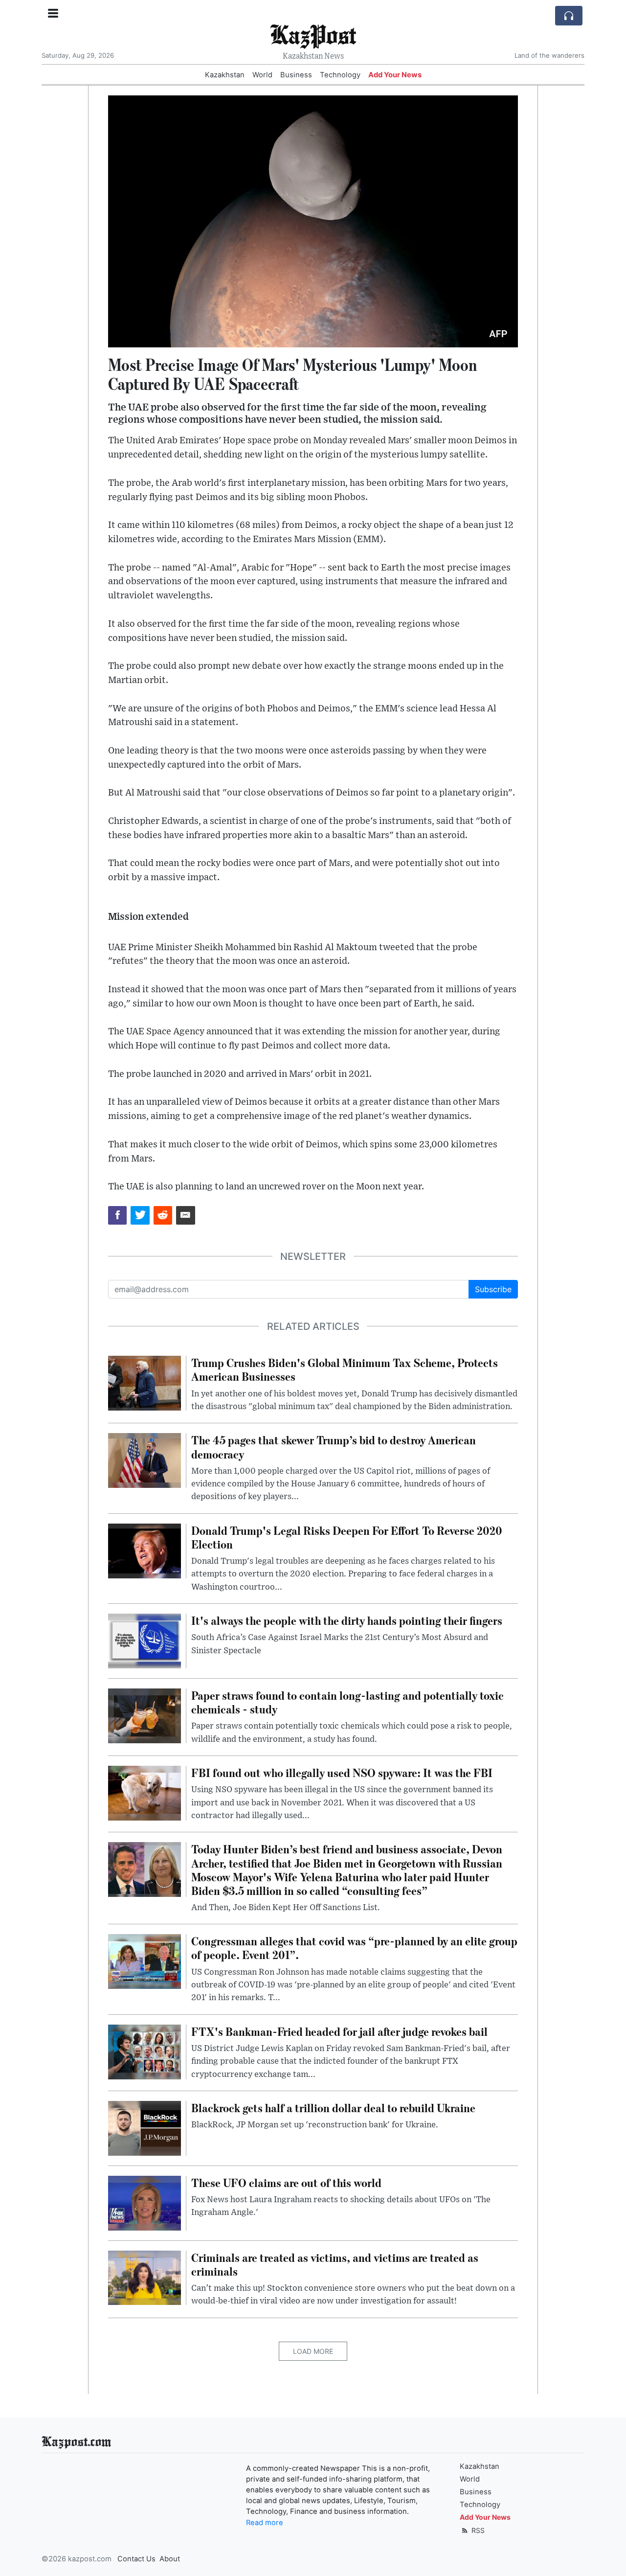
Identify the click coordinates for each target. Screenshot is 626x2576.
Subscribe (493, 1289)
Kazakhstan (225, 75)
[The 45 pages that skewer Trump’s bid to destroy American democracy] (145, 1460)
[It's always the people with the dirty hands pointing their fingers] (145, 1641)
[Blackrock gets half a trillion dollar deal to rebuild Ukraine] (145, 2127)
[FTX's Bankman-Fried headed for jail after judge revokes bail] (145, 2051)
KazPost (313, 34)
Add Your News (395, 75)
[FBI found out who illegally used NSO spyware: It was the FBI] (145, 1792)
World (262, 75)
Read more (265, 2523)
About (170, 2559)
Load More (313, 2351)
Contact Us (136, 2559)
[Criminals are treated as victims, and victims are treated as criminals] (145, 2277)
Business (296, 75)
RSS (477, 2530)
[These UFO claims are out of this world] (145, 2202)
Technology (340, 75)
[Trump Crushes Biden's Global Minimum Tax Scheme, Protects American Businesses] (145, 1383)
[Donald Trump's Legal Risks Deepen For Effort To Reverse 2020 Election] (145, 1550)
